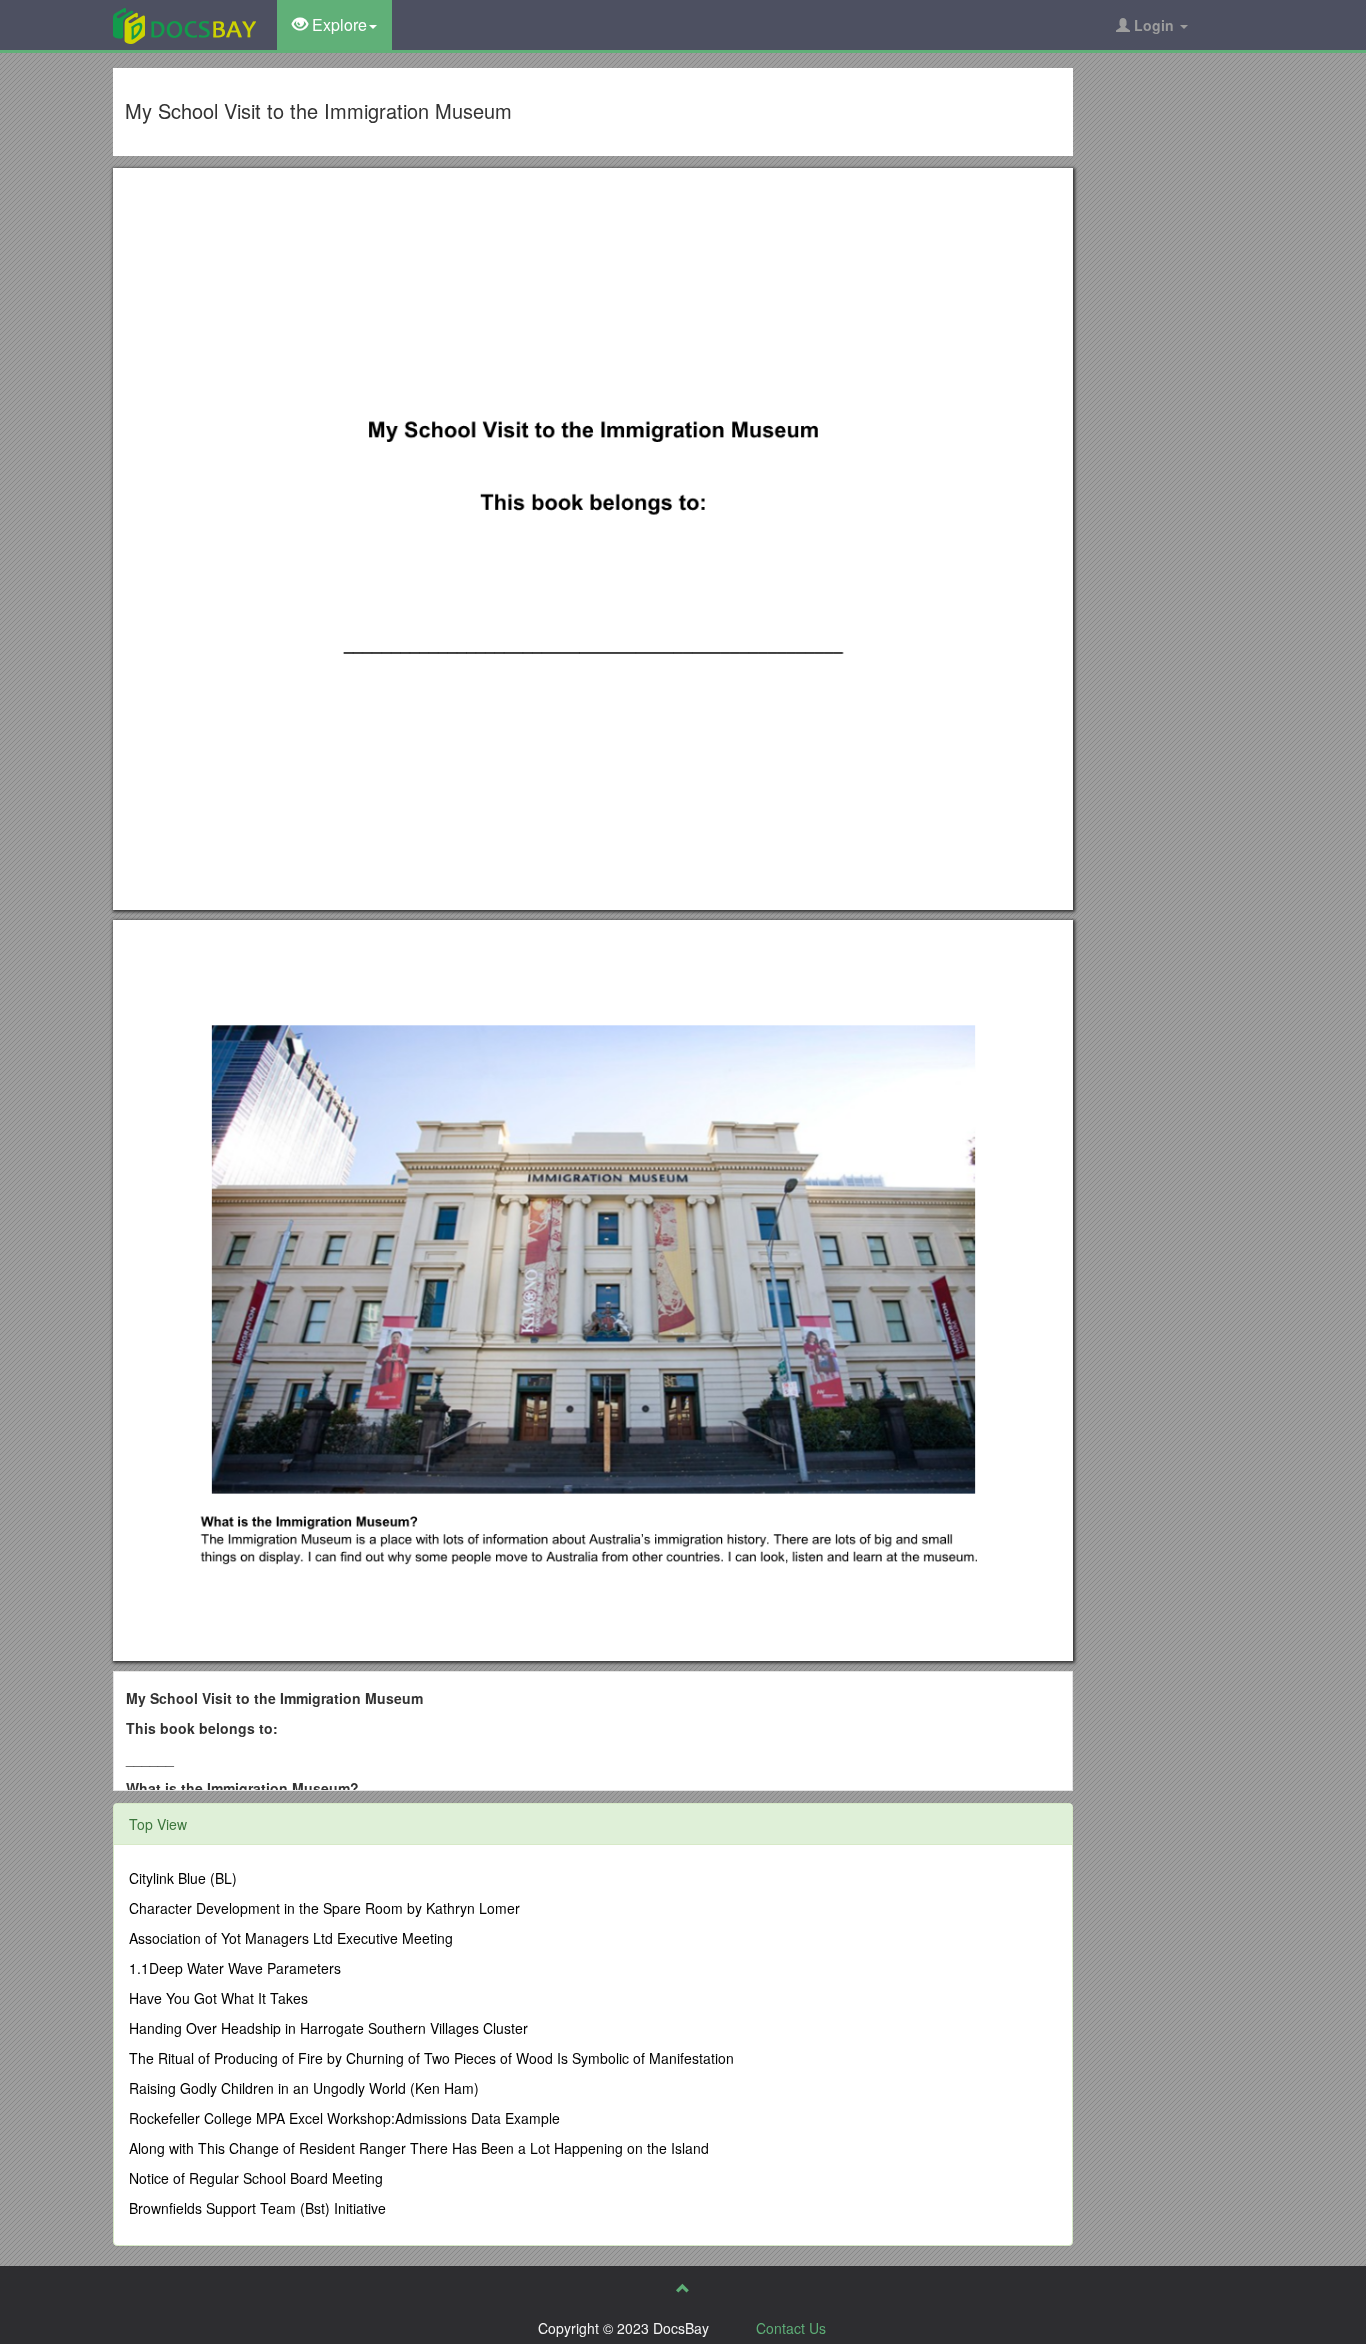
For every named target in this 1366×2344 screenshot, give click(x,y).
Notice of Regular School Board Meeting (256, 2178)
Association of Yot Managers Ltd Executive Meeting (291, 1938)
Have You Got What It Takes (218, 1998)
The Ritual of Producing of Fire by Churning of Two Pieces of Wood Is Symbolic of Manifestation (431, 2058)
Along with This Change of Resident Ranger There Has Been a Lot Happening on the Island (419, 2148)
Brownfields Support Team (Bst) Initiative (257, 2208)
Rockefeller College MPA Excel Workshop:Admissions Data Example (344, 2118)
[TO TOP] (683, 2288)
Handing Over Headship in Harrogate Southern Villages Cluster (328, 2028)
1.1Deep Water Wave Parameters (235, 1968)
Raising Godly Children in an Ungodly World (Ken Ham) (304, 2088)
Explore (337, 24)
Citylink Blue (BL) (183, 1878)
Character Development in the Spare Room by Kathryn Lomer (324, 1908)
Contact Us (791, 2328)
